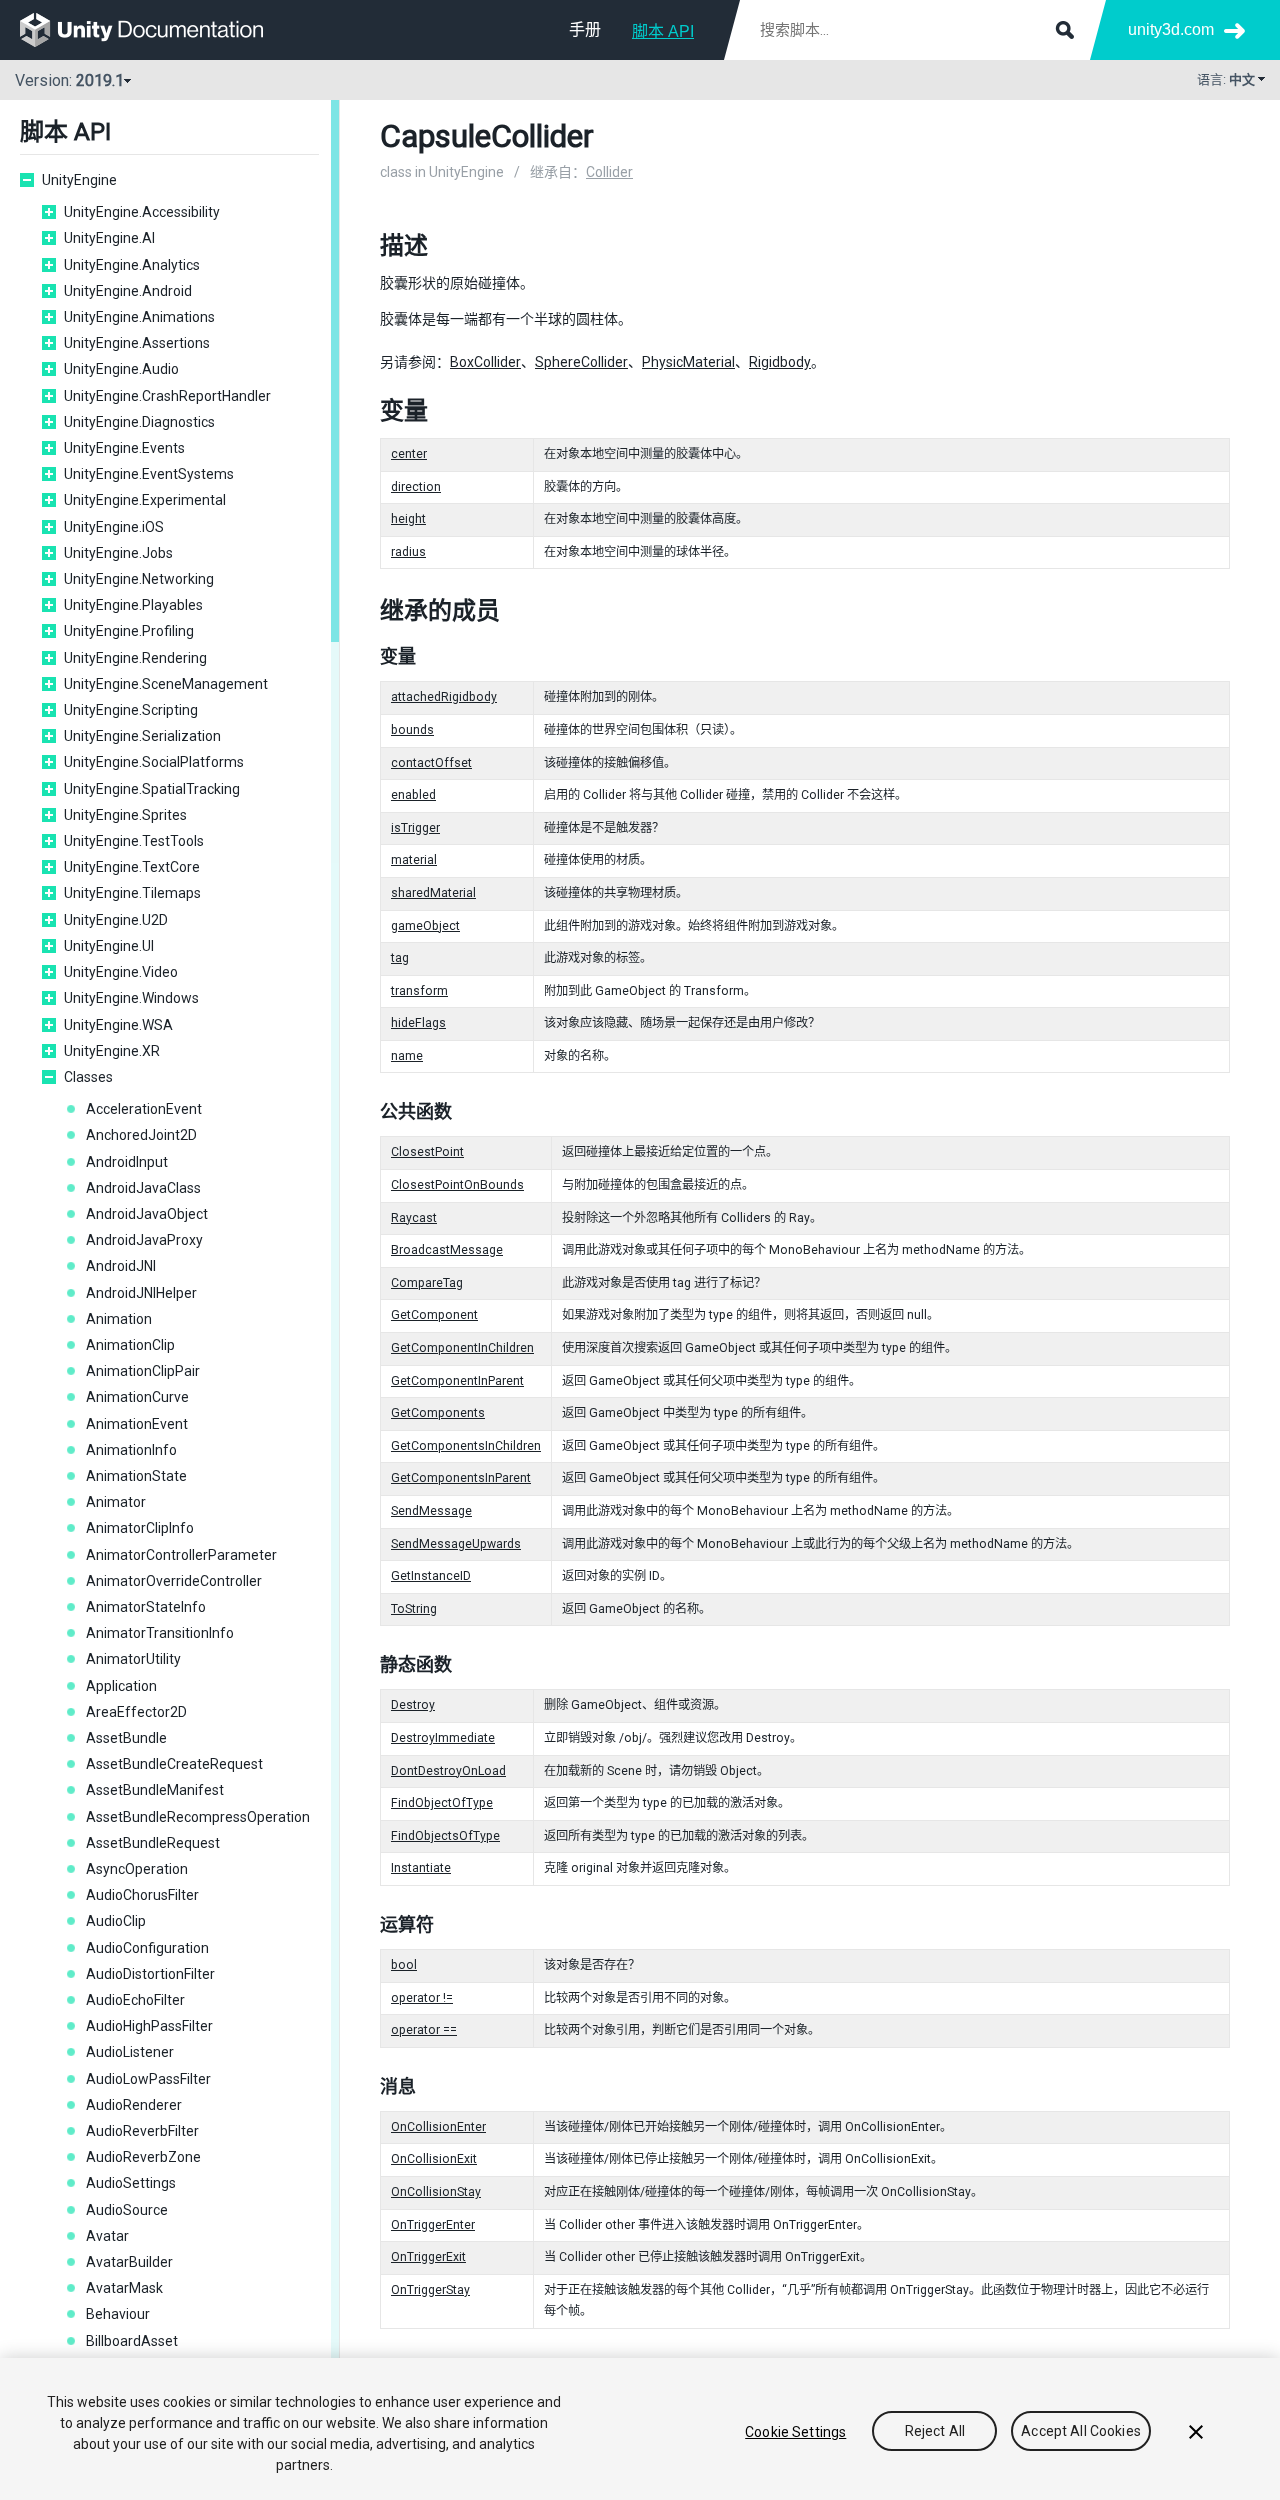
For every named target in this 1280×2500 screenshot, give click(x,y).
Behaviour (118, 2314)
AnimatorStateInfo (146, 1607)
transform (419, 991)
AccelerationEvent (144, 1109)
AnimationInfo (131, 1450)
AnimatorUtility (133, 1659)
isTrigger (415, 828)
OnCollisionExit (434, 2159)
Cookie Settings (795, 2432)
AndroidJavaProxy (144, 1240)
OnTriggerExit (428, 2257)
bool (404, 1965)
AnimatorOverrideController (174, 1581)
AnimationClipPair (143, 1371)
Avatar (107, 2236)
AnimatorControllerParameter (181, 1555)
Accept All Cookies (1081, 2432)
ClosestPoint (427, 1152)
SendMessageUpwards (456, 1544)
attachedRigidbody (444, 697)
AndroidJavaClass (143, 1188)
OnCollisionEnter (438, 2127)
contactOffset (431, 763)
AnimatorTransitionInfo (160, 1633)
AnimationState (136, 1476)
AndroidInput (127, 1162)
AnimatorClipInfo (140, 1528)
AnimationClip (130, 1345)
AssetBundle (126, 1738)
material (414, 860)
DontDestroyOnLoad (448, 1771)
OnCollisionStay (436, 2192)
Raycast (414, 1218)
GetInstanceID (431, 1576)
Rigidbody (780, 362)
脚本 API (663, 31)
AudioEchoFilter (135, 2000)
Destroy (413, 1705)
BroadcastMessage (447, 1250)
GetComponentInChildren (462, 1348)
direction (416, 487)
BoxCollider (485, 362)
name (407, 1056)
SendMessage (431, 1511)
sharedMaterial (433, 893)
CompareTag (427, 1283)
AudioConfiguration (147, 1948)
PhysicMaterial (688, 362)
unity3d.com (1171, 29)
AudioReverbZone (143, 2157)
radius (408, 552)
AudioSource (127, 2210)
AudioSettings (131, 2183)
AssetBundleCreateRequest (174, 1764)
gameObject (425, 926)
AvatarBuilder (129, 2262)
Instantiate (421, 1868)
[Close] (1196, 2432)
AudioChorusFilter (142, 1895)
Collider (609, 172)
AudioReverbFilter (142, 2131)
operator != (422, 1998)
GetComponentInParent (457, 1381)
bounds (412, 730)
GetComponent (434, 1315)
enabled (413, 795)
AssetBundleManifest (155, 1790)
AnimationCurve (137, 1397)
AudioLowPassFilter (148, 2079)
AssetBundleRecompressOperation (198, 1817)
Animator (116, 1502)
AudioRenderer (134, 2105)
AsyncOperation (137, 1869)
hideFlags (418, 1023)
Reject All (935, 2432)
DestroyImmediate (443, 1738)
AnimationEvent (137, 1424)
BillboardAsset (132, 2341)
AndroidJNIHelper (141, 1293)
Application (121, 1686)
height (408, 519)
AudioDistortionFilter (150, 1974)
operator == (424, 2030)
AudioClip (116, 1921)
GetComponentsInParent (461, 1478)
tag (400, 958)
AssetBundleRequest (153, 1843)
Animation (119, 1319)
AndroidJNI (121, 1266)
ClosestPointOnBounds (457, 1185)
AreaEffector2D (136, 1712)
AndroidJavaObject (147, 1214)
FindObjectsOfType (445, 1836)
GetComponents (438, 1413)
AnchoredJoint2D (141, 1135)
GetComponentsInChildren (466, 1446)
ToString (414, 1609)
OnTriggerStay (430, 2290)
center (409, 454)
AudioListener (130, 2052)
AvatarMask (124, 2288)
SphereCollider (581, 362)
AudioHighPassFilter (149, 2026)
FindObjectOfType (442, 1803)
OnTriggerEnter (433, 2225)
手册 (585, 29)
